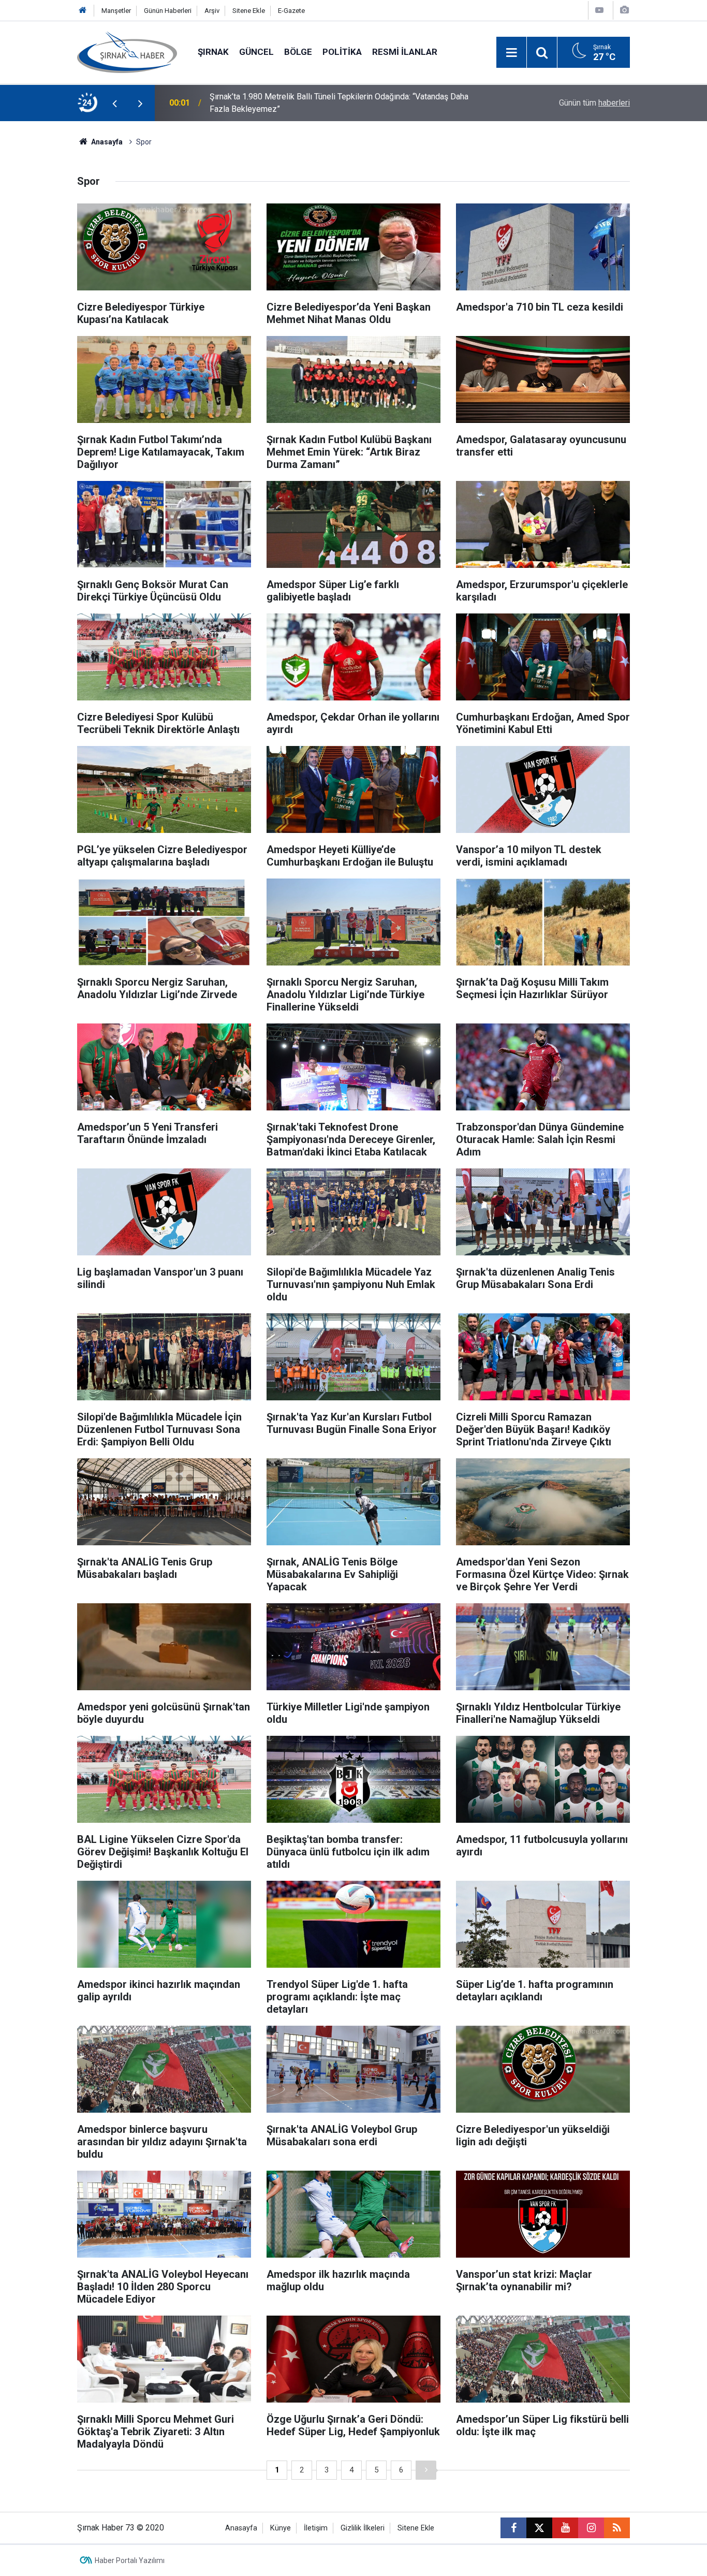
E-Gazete (291, 11)
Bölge (298, 52)
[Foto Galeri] (624, 10)
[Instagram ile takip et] (591, 2528)
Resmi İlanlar (405, 52)
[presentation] (114, 103)
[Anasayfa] (83, 11)
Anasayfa (106, 142)
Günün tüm (594, 103)
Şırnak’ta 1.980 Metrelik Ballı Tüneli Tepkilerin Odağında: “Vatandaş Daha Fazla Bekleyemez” (339, 103)
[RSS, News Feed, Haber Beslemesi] (617, 2528)
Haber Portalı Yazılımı (130, 2560)
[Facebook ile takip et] (513, 2528)
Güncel (256, 52)
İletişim (316, 2528)
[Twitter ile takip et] (539, 2528)
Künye (281, 2528)
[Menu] (511, 53)
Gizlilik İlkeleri (363, 2528)
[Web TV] (599, 10)
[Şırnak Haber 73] (127, 52)
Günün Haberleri (168, 11)
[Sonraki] (426, 2470)
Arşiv (212, 11)
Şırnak (213, 52)
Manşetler (116, 11)
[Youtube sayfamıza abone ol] (565, 2528)
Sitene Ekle (249, 11)
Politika (342, 52)
